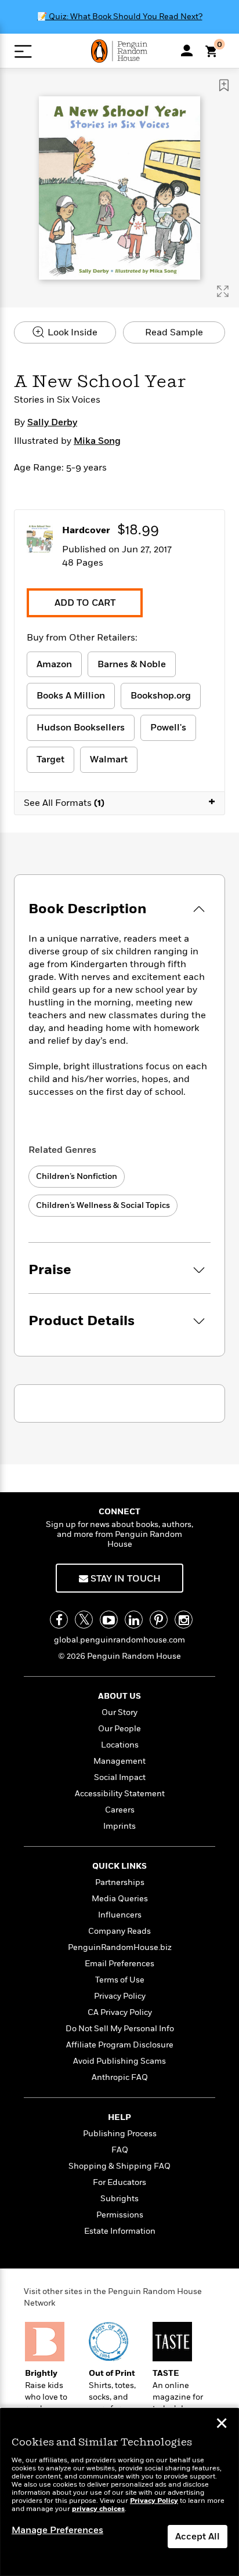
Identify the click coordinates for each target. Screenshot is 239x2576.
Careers (120, 1810)
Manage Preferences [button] (57, 2530)
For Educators (119, 2182)
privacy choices (98, 2509)
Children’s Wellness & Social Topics (103, 1205)
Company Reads (119, 1931)
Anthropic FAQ (120, 2077)
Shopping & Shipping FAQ (119, 2166)
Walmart (109, 759)
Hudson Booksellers (81, 728)
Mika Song (97, 441)
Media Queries (120, 1899)
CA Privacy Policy (120, 2012)
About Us (119, 1696)
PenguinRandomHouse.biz (120, 1947)
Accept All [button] (198, 2537)
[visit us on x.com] (84, 1620)
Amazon (54, 664)
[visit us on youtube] (109, 1620)
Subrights (119, 2199)
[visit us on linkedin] (134, 1620)
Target (50, 759)
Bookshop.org (161, 696)
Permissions (120, 2215)
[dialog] (119, 2492)
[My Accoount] (187, 50)
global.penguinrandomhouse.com (119, 1640)
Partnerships (120, 1882)
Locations (120, 1745)
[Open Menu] (23, 51)
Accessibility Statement (120, 1794)
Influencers (120, 1915)
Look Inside (71, 332)
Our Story (119, 1712)
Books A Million (71, 696)
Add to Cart (85, 603)
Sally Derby (52, 422)
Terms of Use (120, 1980)
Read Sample (174, 332)
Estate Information (120, 2231)
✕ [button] (222, 2425)
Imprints (119, 1826)
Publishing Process (120, 2134)
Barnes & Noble (132, 664)
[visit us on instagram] (184, 1620)
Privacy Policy (120, 1996)
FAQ (120, 2150)
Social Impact (120, 1777)
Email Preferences (119, 1964)
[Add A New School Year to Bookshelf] (224, 85)
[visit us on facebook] (59, 1620)
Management (119, 1761)
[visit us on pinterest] (159, 1620)
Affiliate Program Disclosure (120, 2045)
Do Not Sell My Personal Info (120, 2029)
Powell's (168, 728)
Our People (119, 1729)
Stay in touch (124, 1579)
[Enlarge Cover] (223, 291)
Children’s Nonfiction (77, 1176)
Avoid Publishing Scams (119, 2061)
